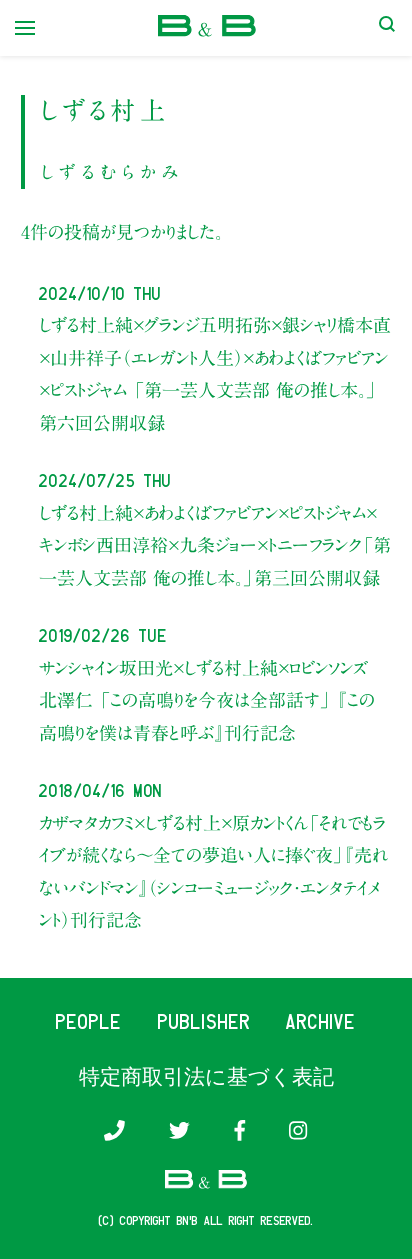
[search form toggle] (387, 28)
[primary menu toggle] (25, 28)
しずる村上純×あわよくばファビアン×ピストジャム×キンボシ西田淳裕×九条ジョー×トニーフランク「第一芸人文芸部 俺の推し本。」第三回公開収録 (215, 545)
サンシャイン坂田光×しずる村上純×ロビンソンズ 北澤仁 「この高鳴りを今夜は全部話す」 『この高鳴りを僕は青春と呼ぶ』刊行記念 (207, 700)
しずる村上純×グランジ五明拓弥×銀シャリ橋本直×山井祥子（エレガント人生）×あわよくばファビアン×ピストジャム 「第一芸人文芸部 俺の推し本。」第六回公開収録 (215, 373)
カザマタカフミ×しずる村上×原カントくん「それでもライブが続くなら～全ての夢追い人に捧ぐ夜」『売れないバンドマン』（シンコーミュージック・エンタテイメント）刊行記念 (213, 871)
